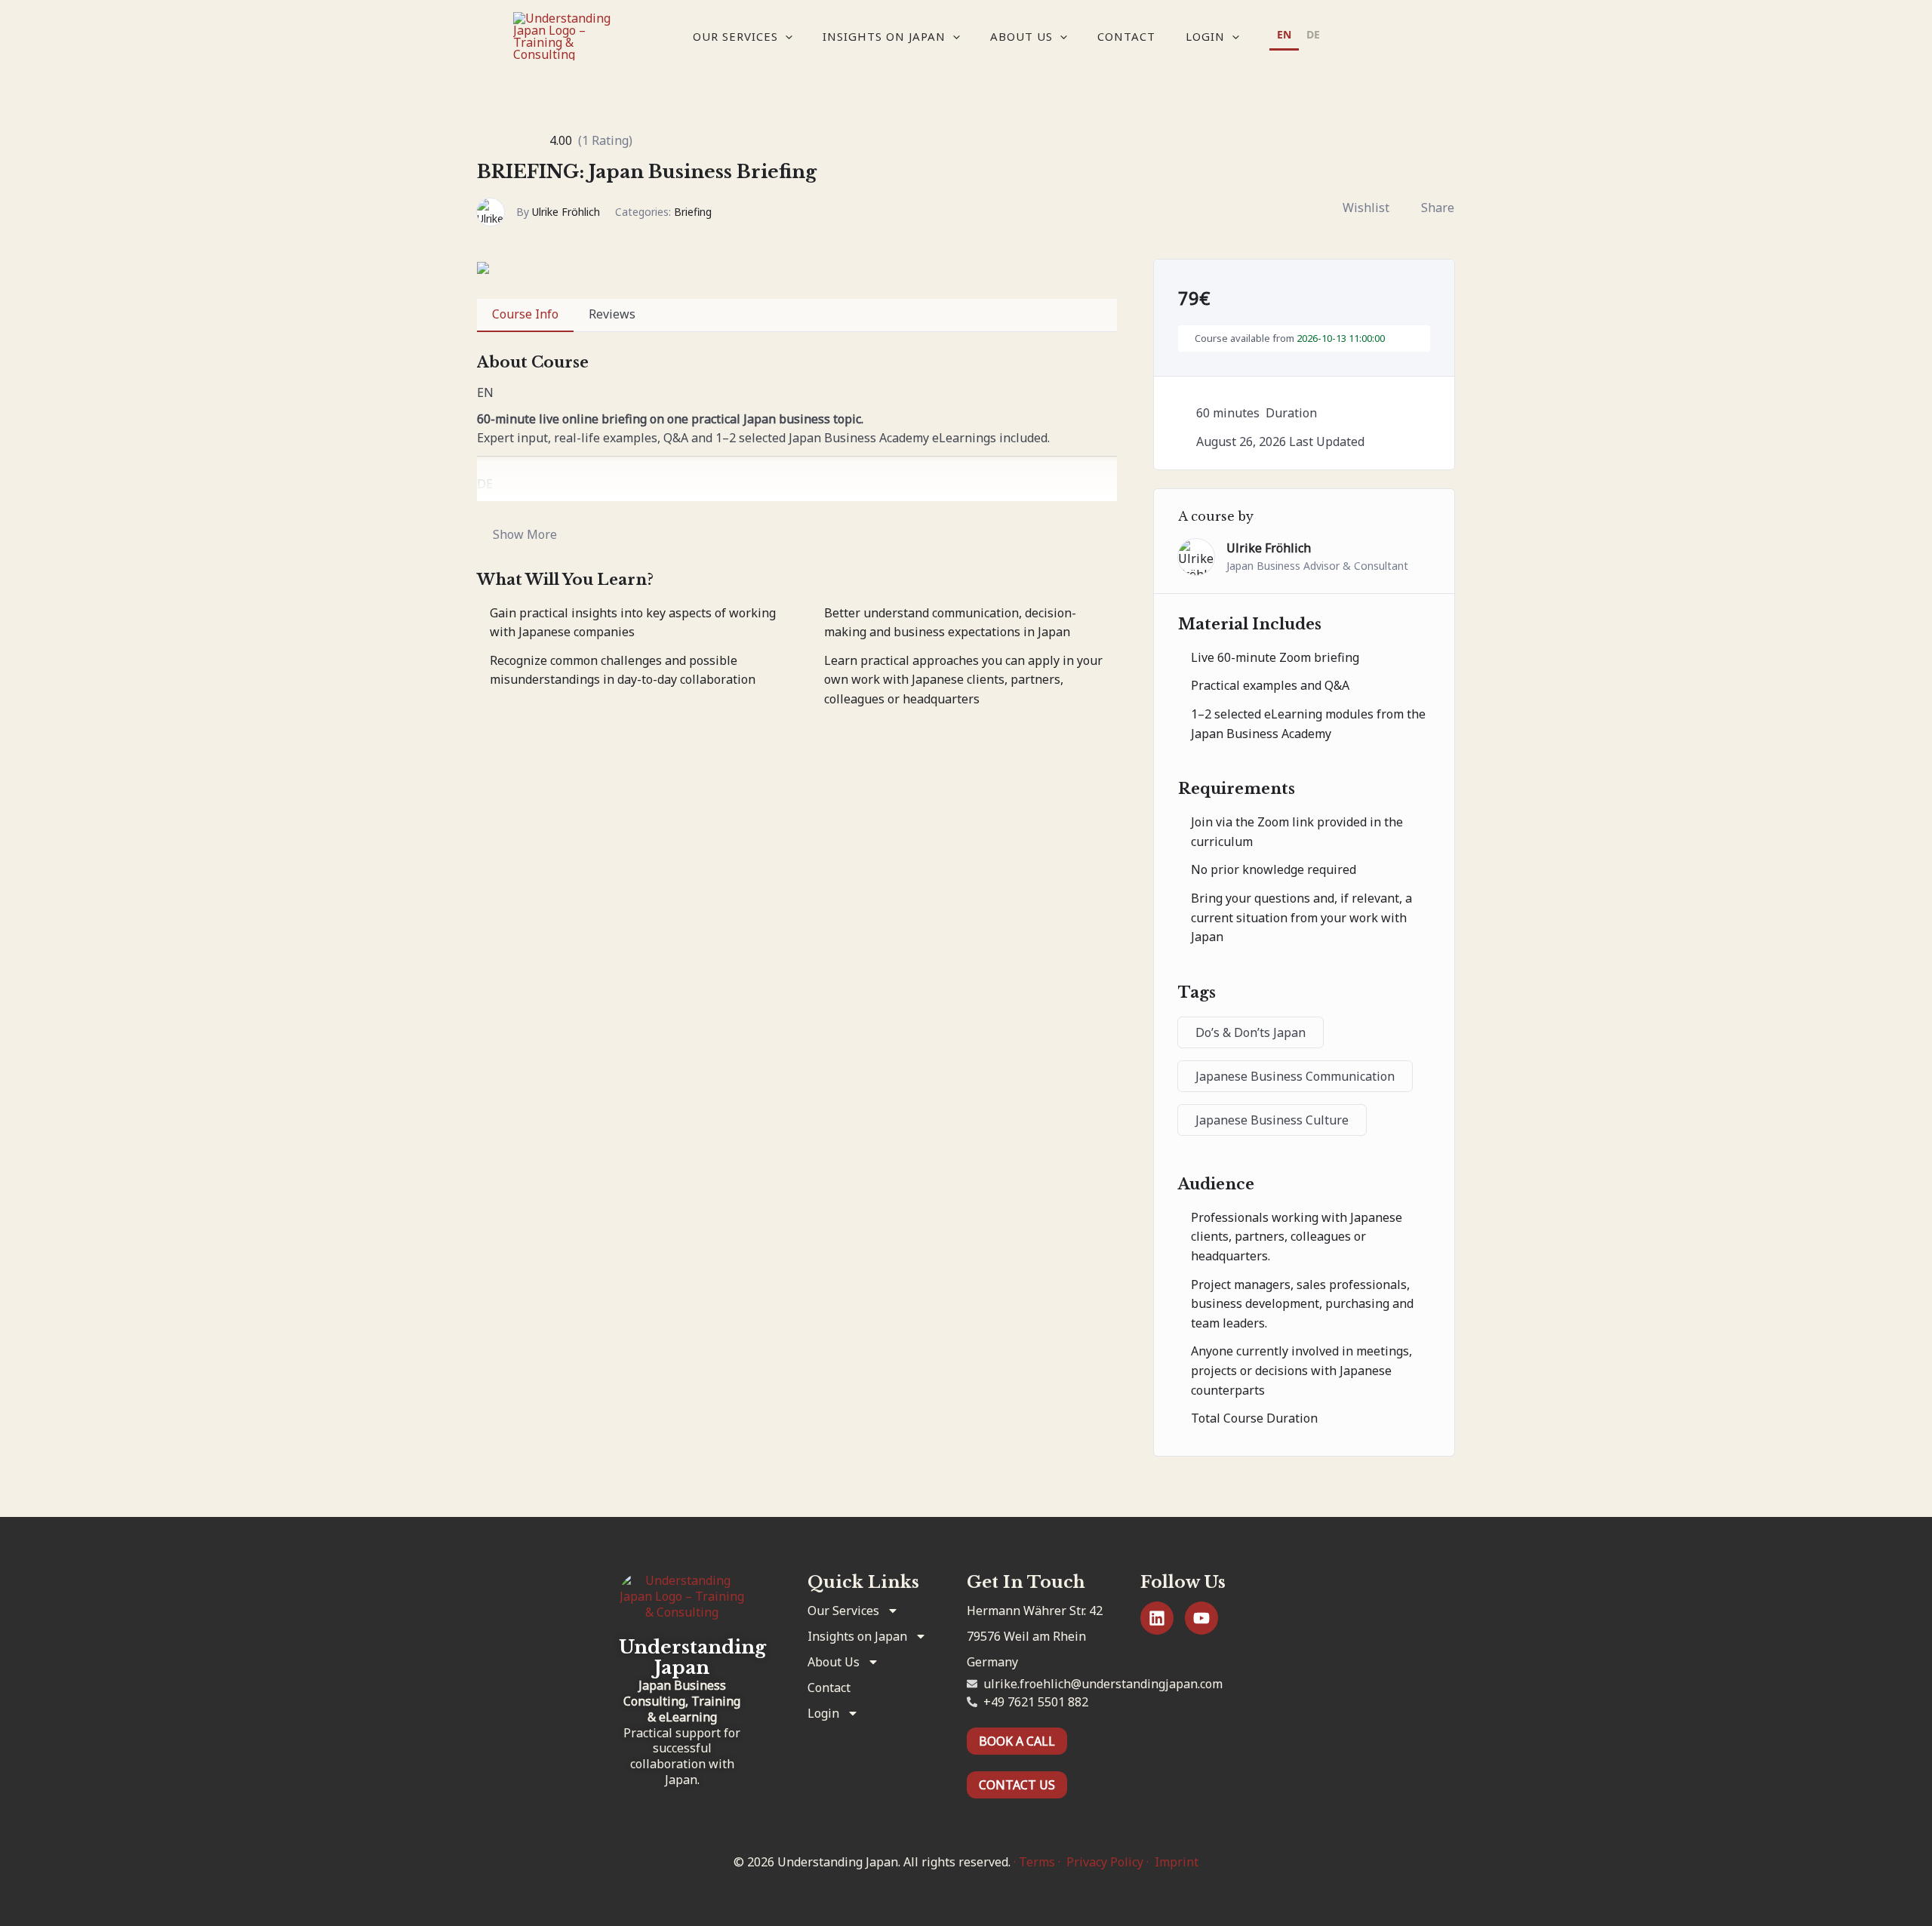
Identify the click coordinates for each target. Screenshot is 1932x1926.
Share (1438, 208)
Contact (1126, 36)
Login (1205, 36)
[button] (785, 36)
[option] (1313, 37)
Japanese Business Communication (1295, 1076)
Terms (1037, 1862)
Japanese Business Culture (1272, 1120)
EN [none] (1284, 34)
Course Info (525, 314)
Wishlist (1366, 208)
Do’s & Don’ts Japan (1251, 1032)
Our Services (735, 36)
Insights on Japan (884, 36)
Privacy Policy (1105, 1862)
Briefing (693, 212)
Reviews (612, 314)
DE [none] (1313, 34)
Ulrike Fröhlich (566, 212)
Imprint (1177, 1862)
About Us (1021, 36)
